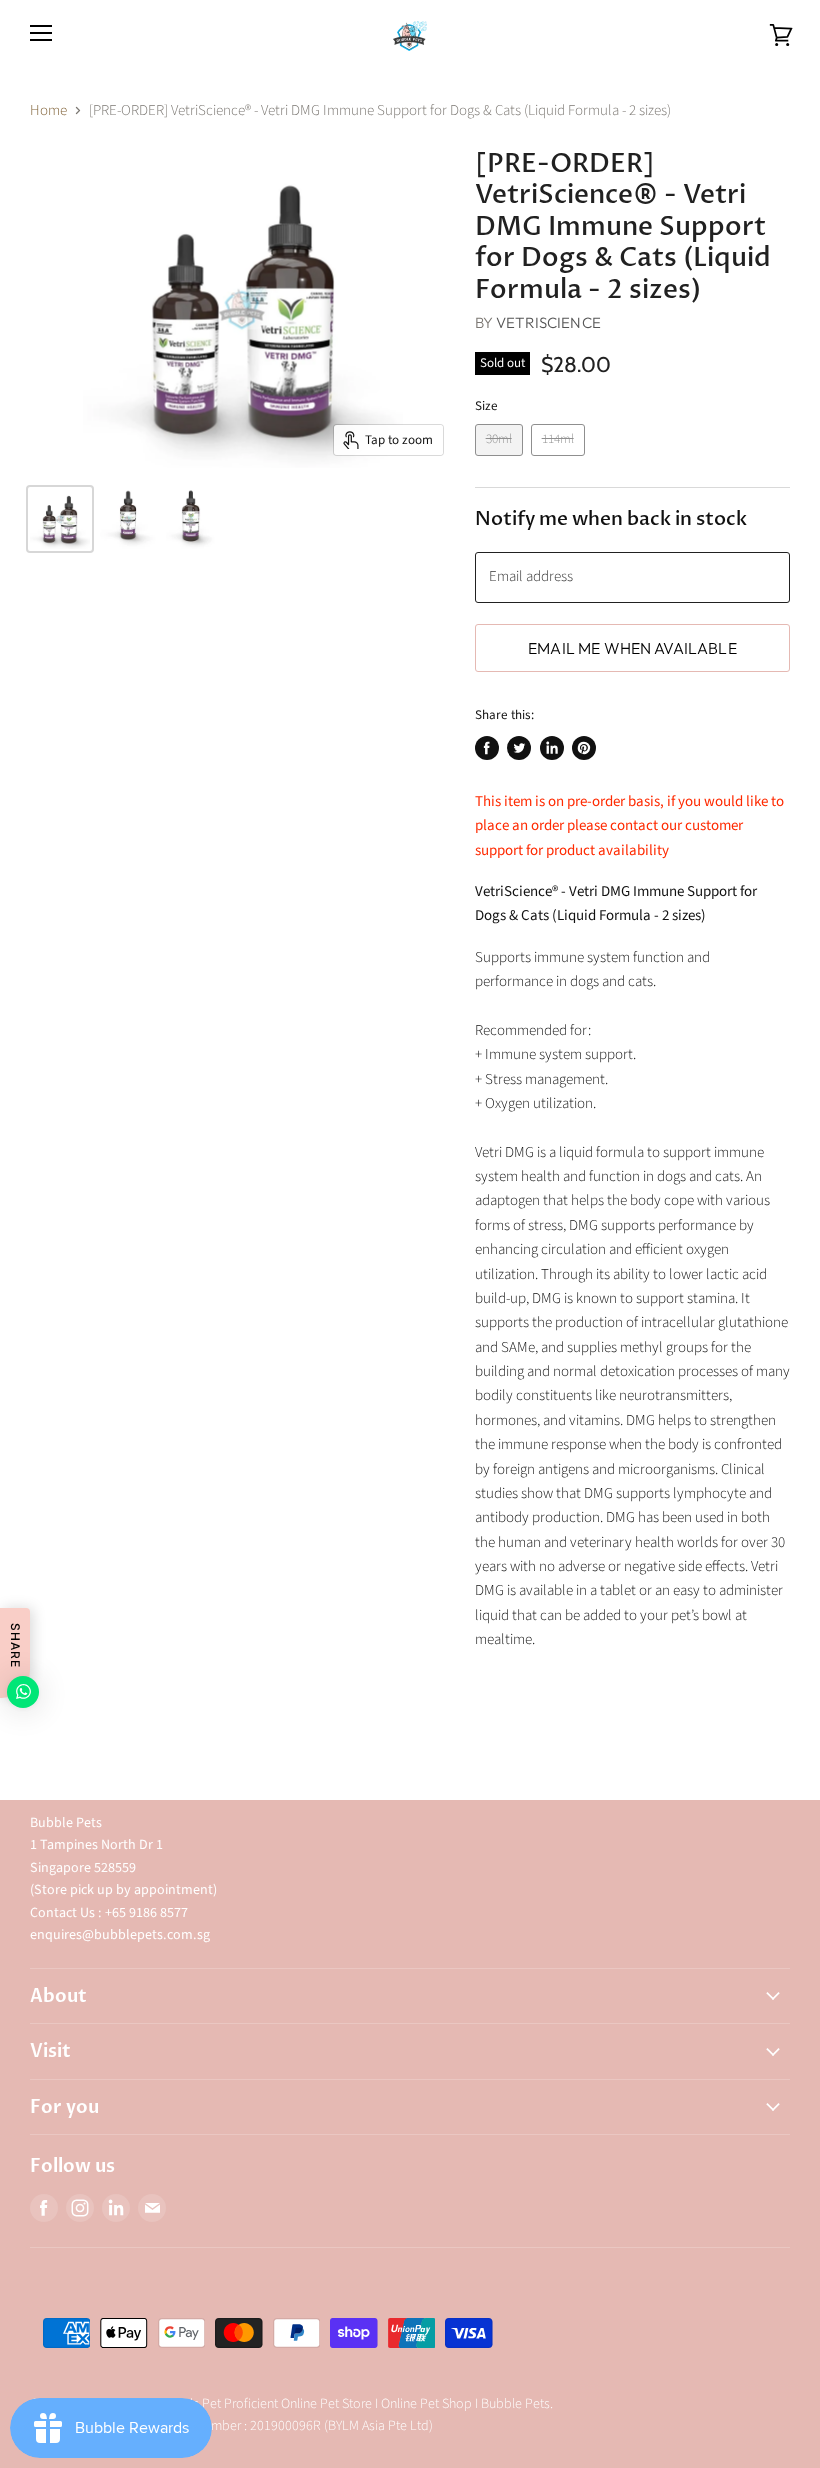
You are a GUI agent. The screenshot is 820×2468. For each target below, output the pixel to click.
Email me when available (632, 648)
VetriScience (548, 322)
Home (48, 110)
